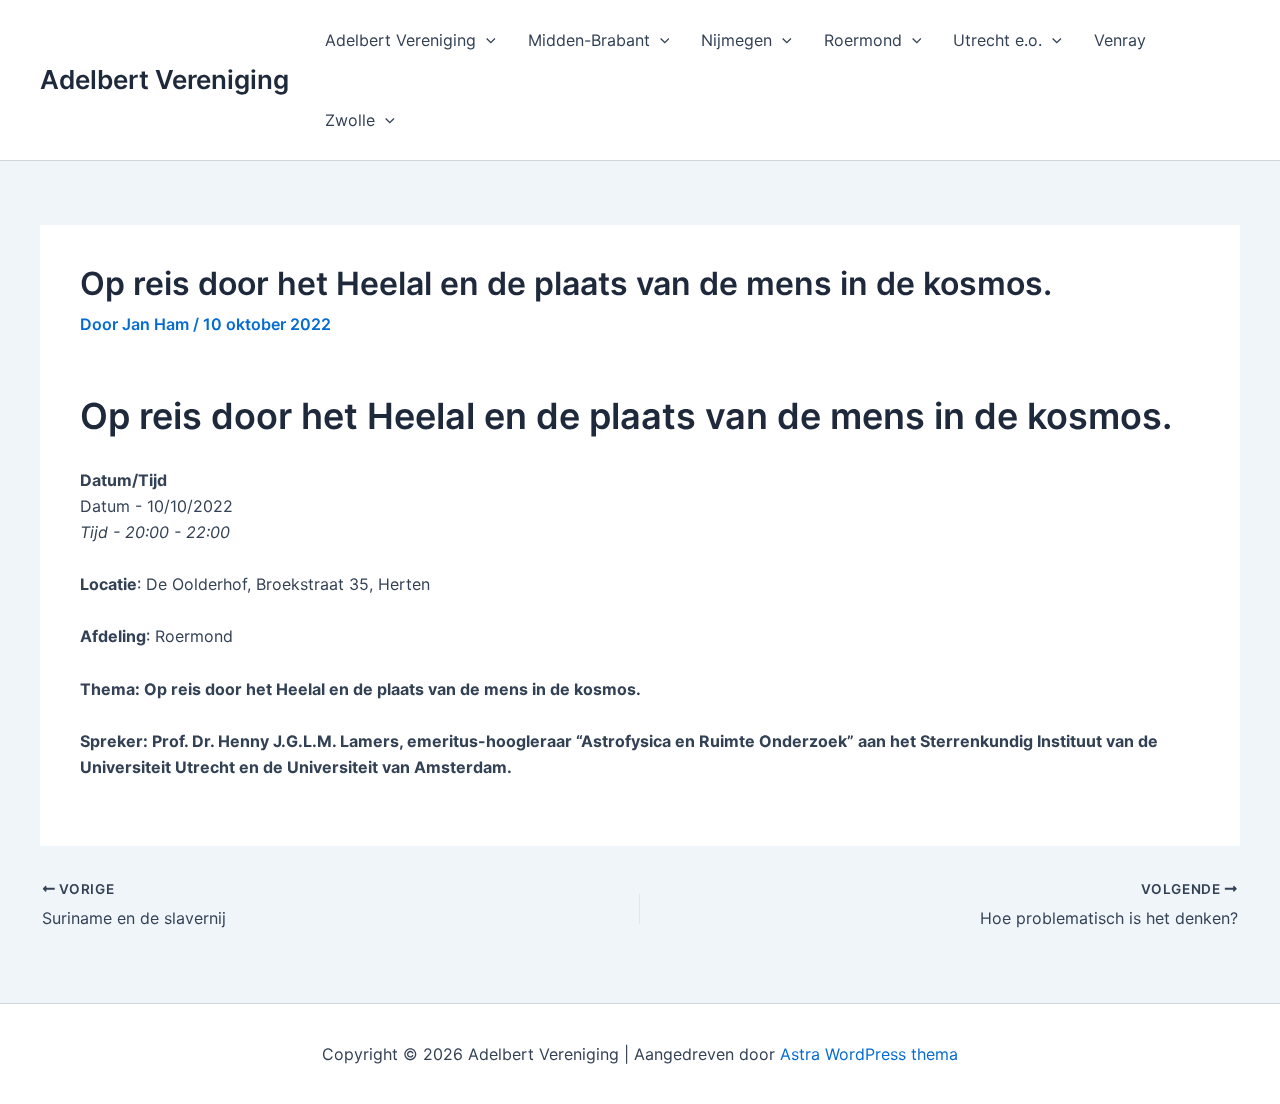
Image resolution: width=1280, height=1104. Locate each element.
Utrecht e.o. (997, 40)
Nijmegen (736, 40)
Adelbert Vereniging (164, 79)
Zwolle (350, 120)
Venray (1120, 40)
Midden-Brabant (589, 40)
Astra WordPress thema (869, 1054)
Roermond (863, 40)
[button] (486, 40)
